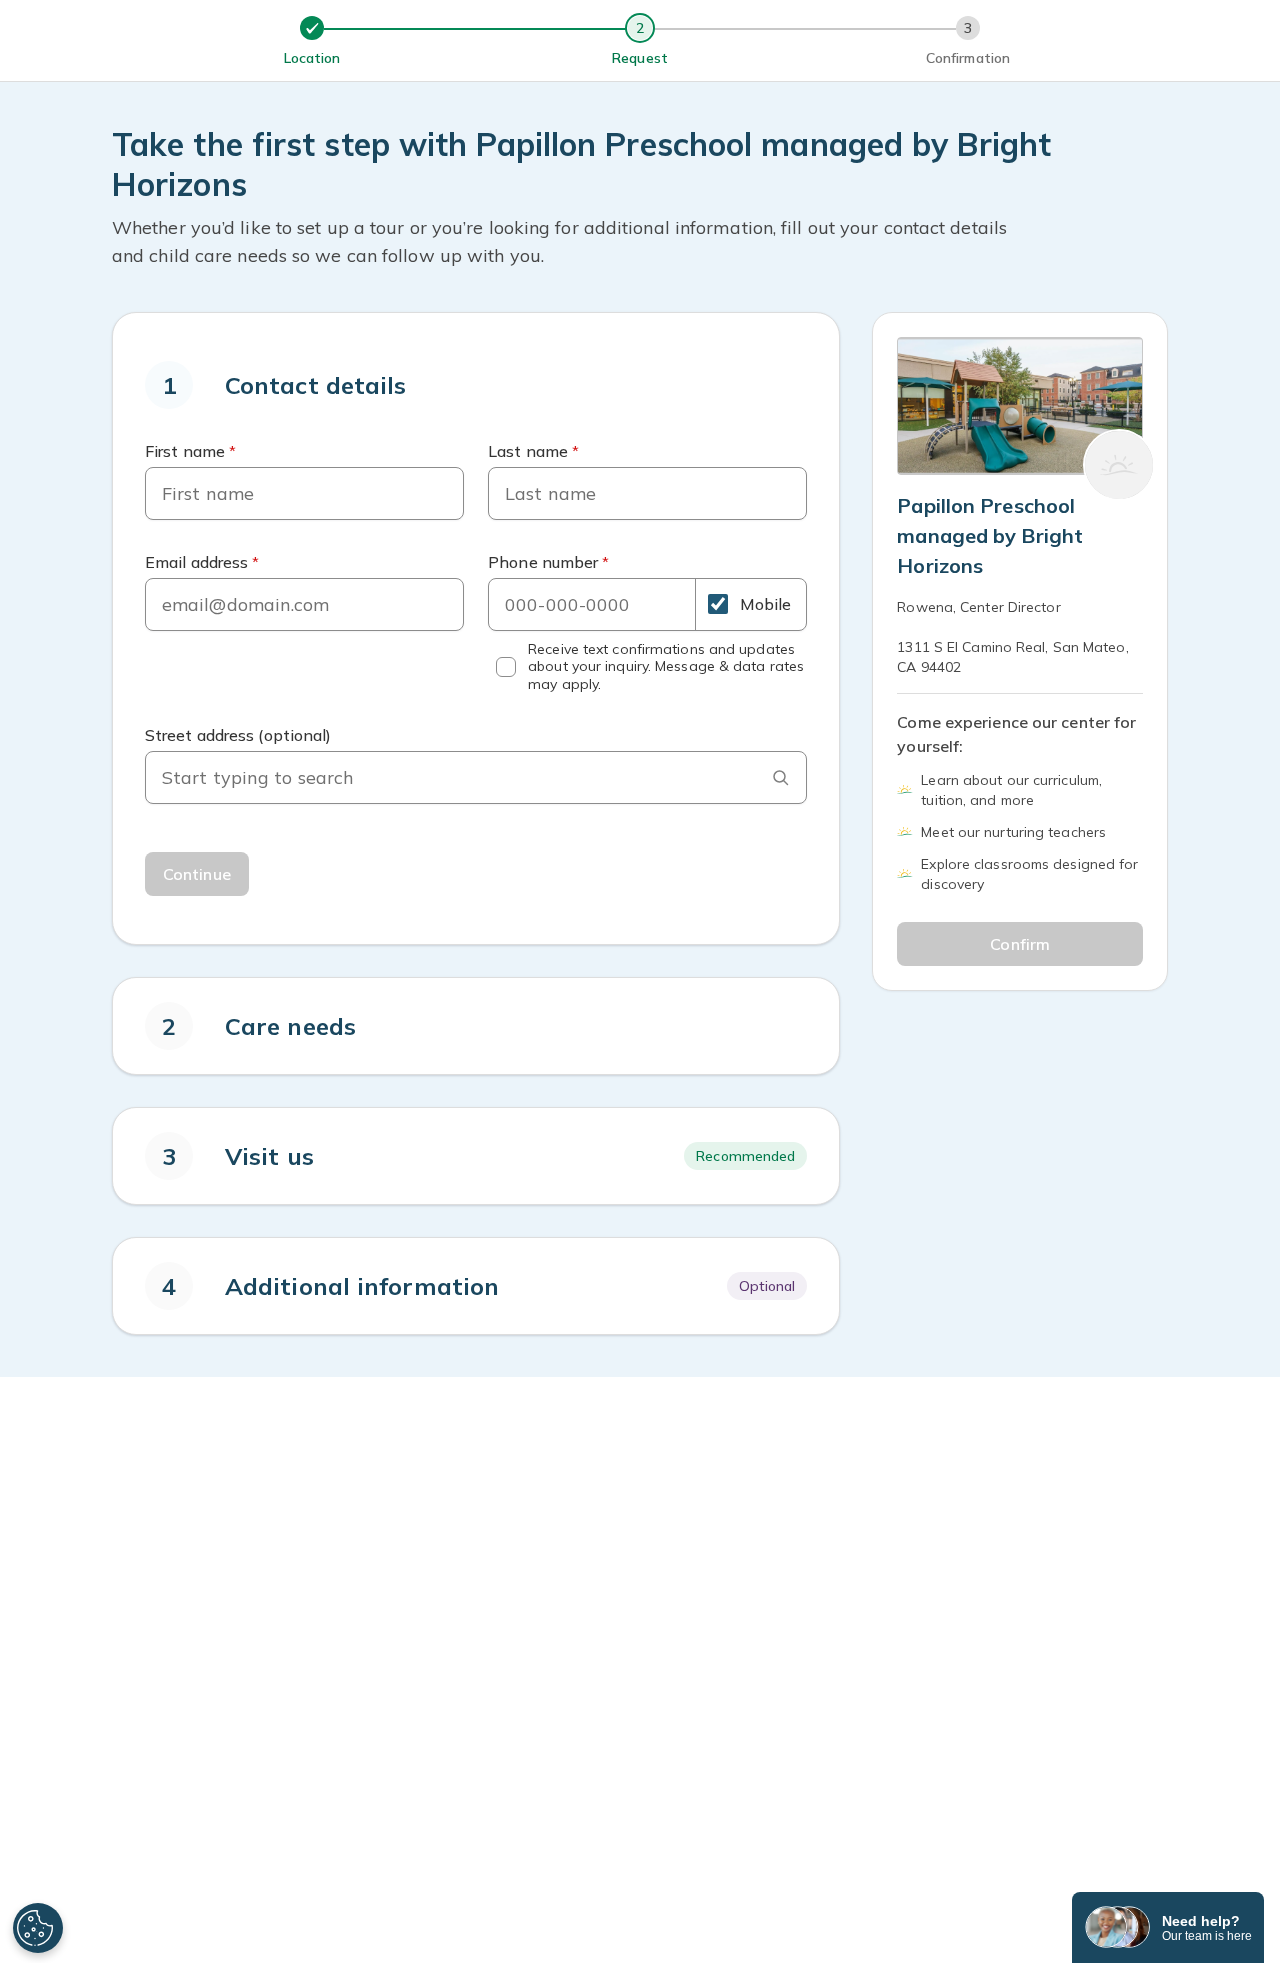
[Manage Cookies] (38, 1928)
